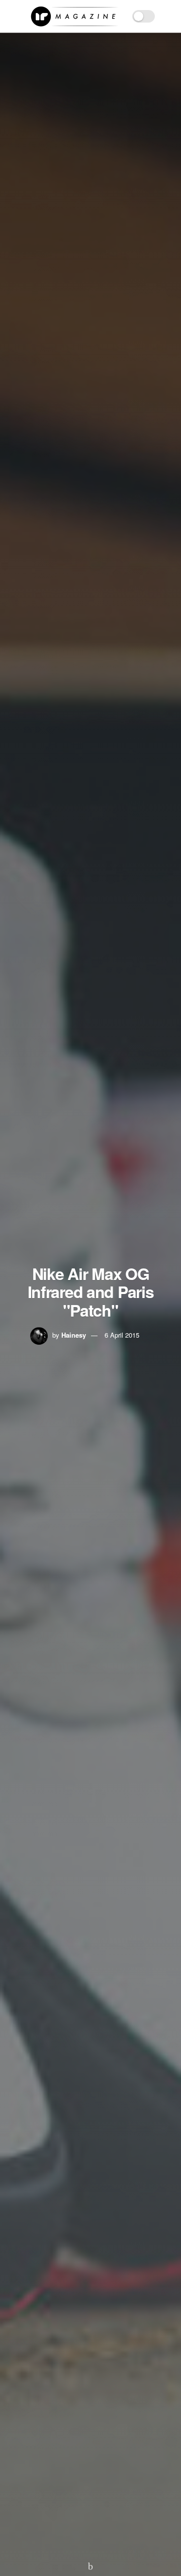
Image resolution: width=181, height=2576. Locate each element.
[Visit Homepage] (74, 17)
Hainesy (74, 1335)
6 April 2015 (122, 1335)
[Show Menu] (12, 16)
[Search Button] (169, 16)
